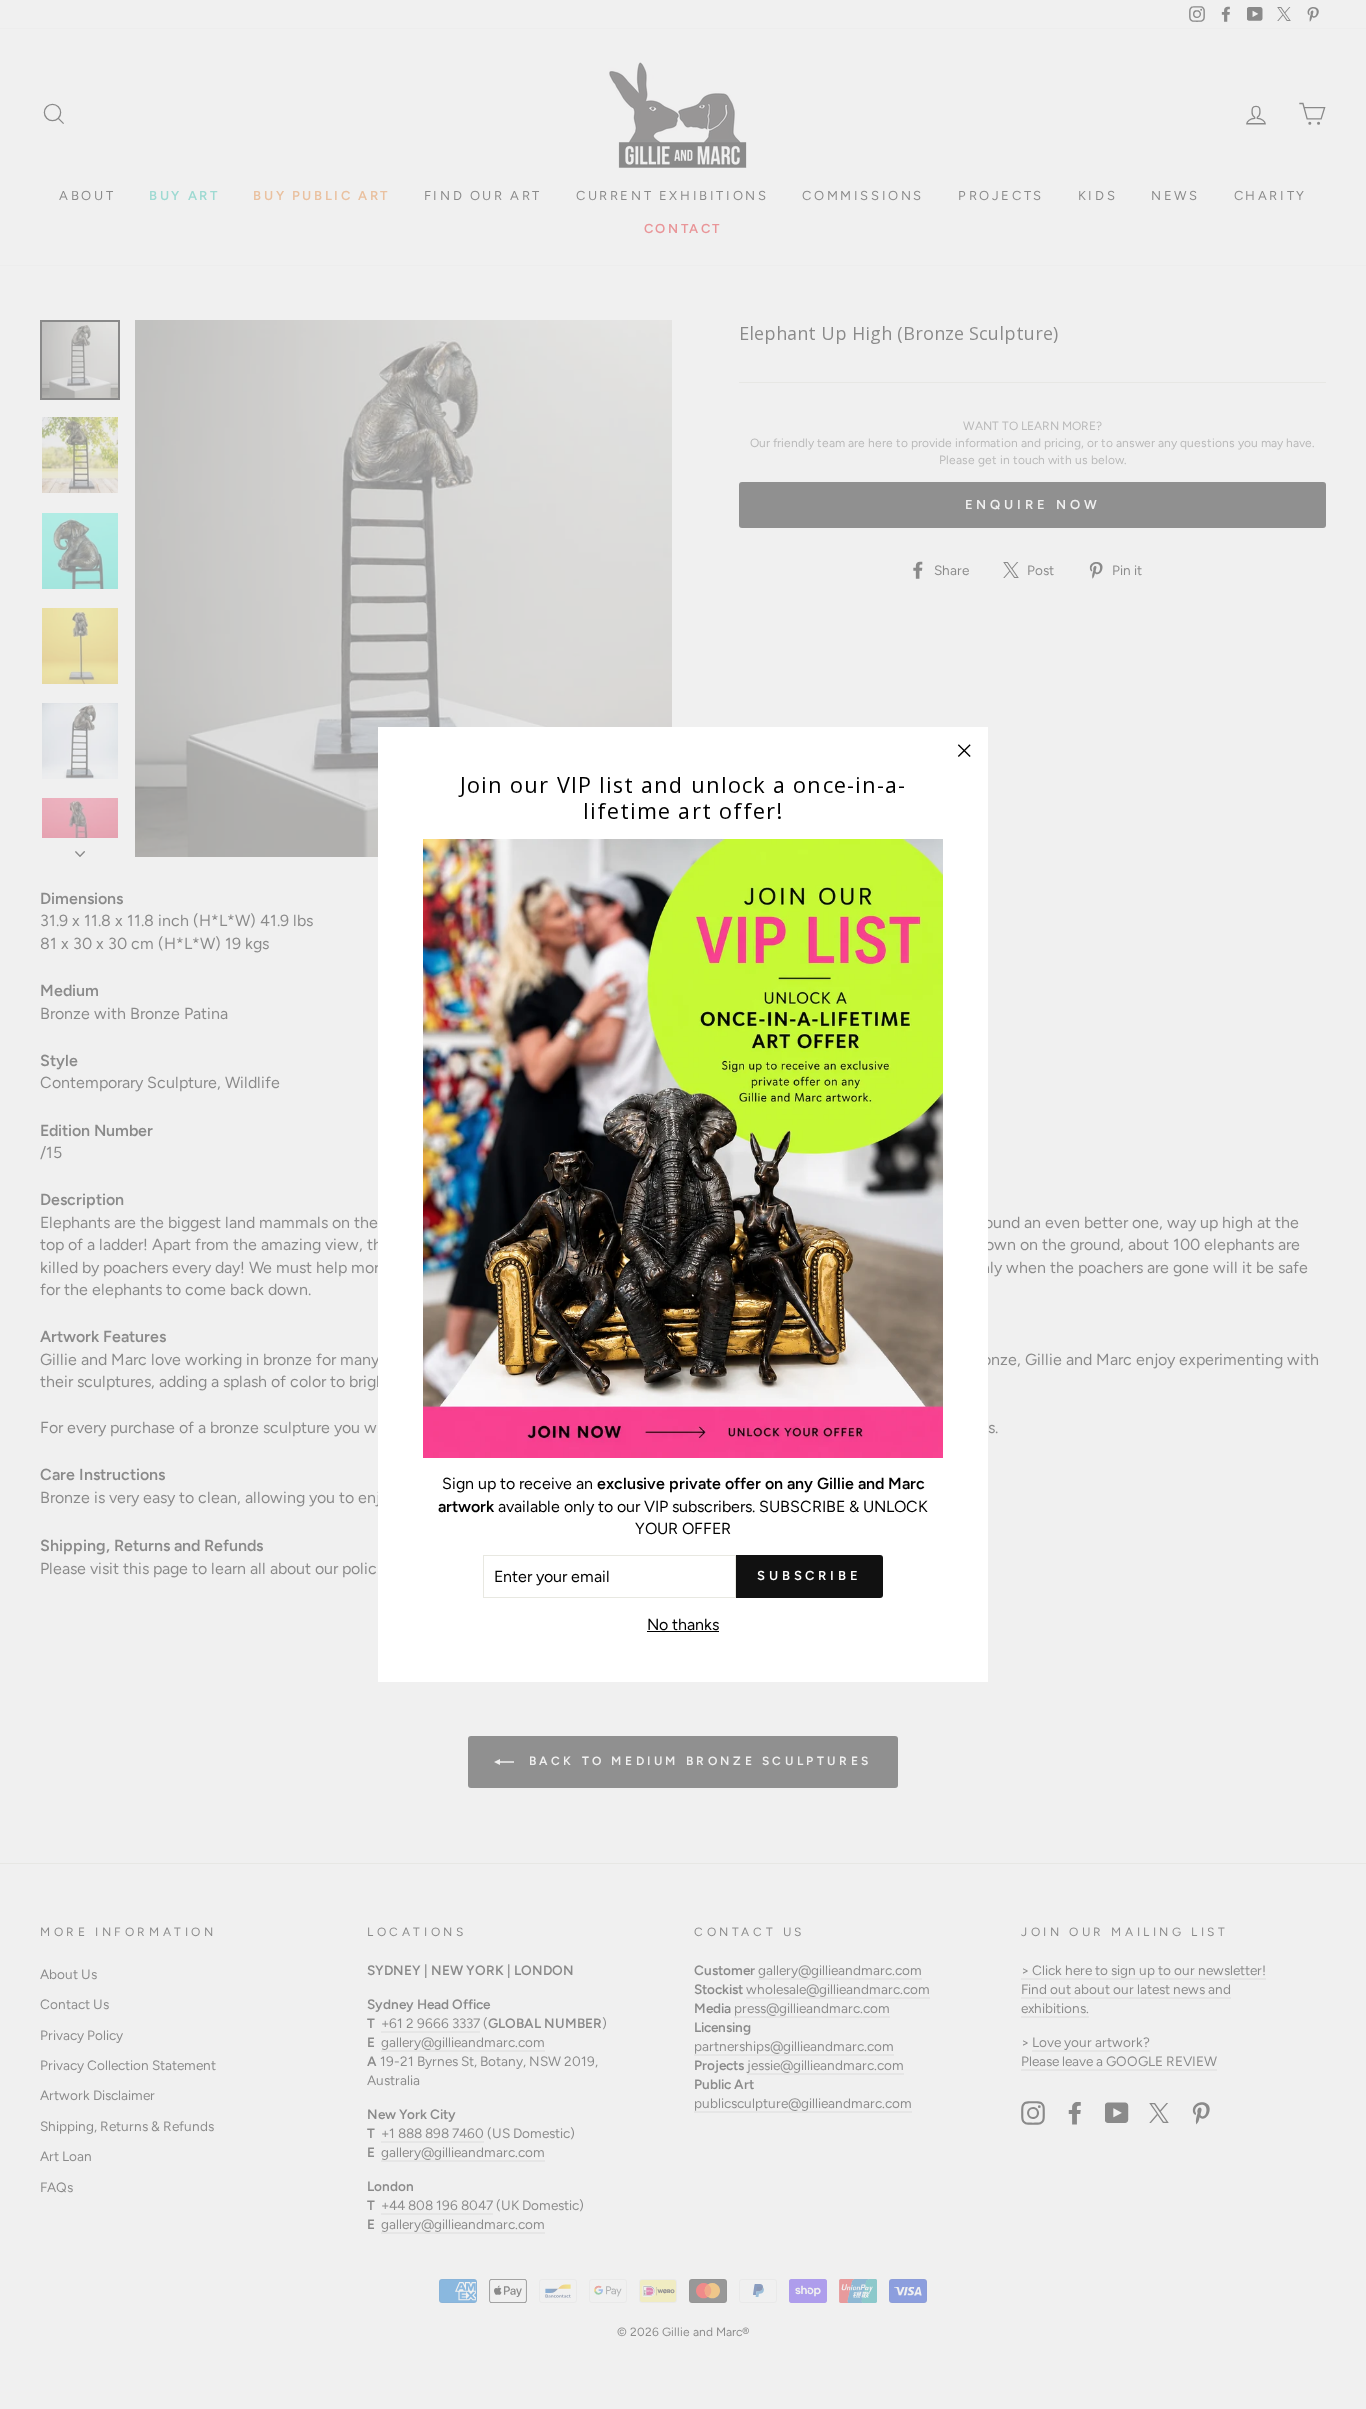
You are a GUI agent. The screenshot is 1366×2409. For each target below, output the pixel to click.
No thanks (683, 1624)
